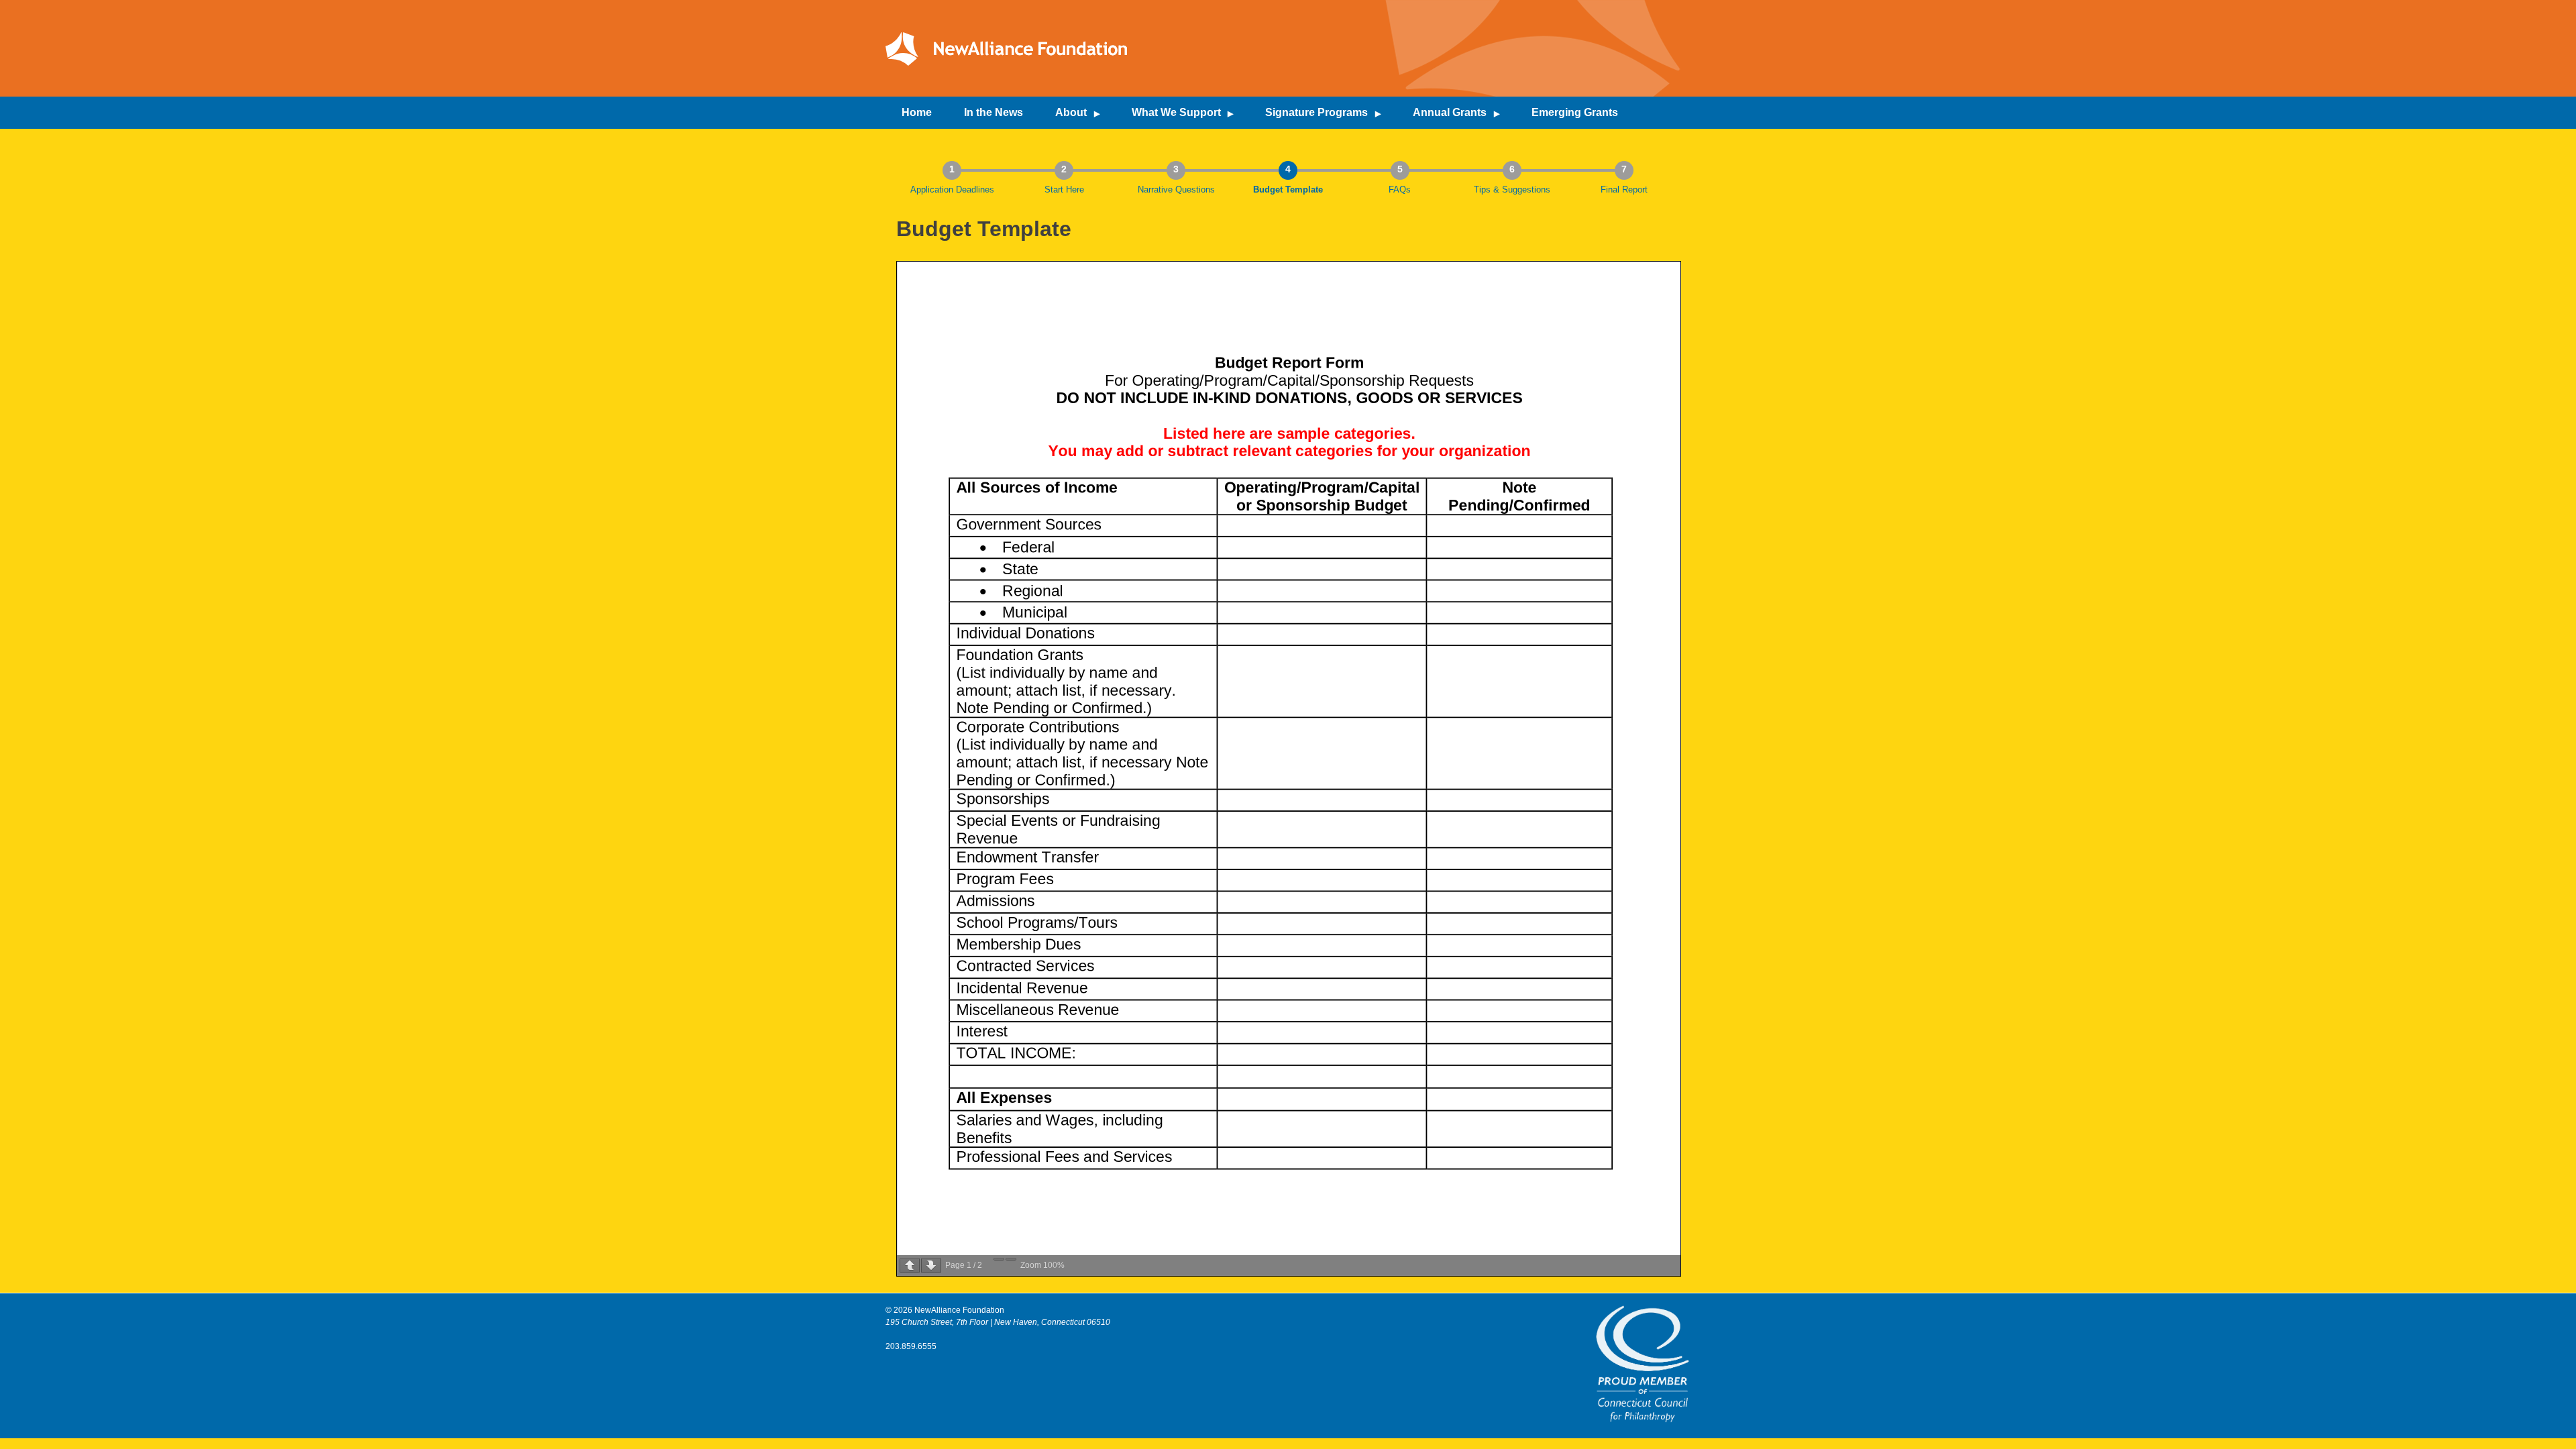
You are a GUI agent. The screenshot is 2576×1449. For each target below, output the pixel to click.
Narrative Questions (1176, 190)
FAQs (1400, 190)
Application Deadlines (952, 190)
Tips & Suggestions (1512, 190)
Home (917, 112)
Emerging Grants (1575, 112)
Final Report (1624, 190)
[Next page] (931, 1266)
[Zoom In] (1011, 1259)
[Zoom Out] (999, 1259)
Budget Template (1288, 190)
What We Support (1176, 112)
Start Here (1064, 190)
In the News (994, 112)
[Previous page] (910, 1266)
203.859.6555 (911, 1346)
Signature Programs (1317, 112)
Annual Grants (1450, 112)
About (1071, 112)
